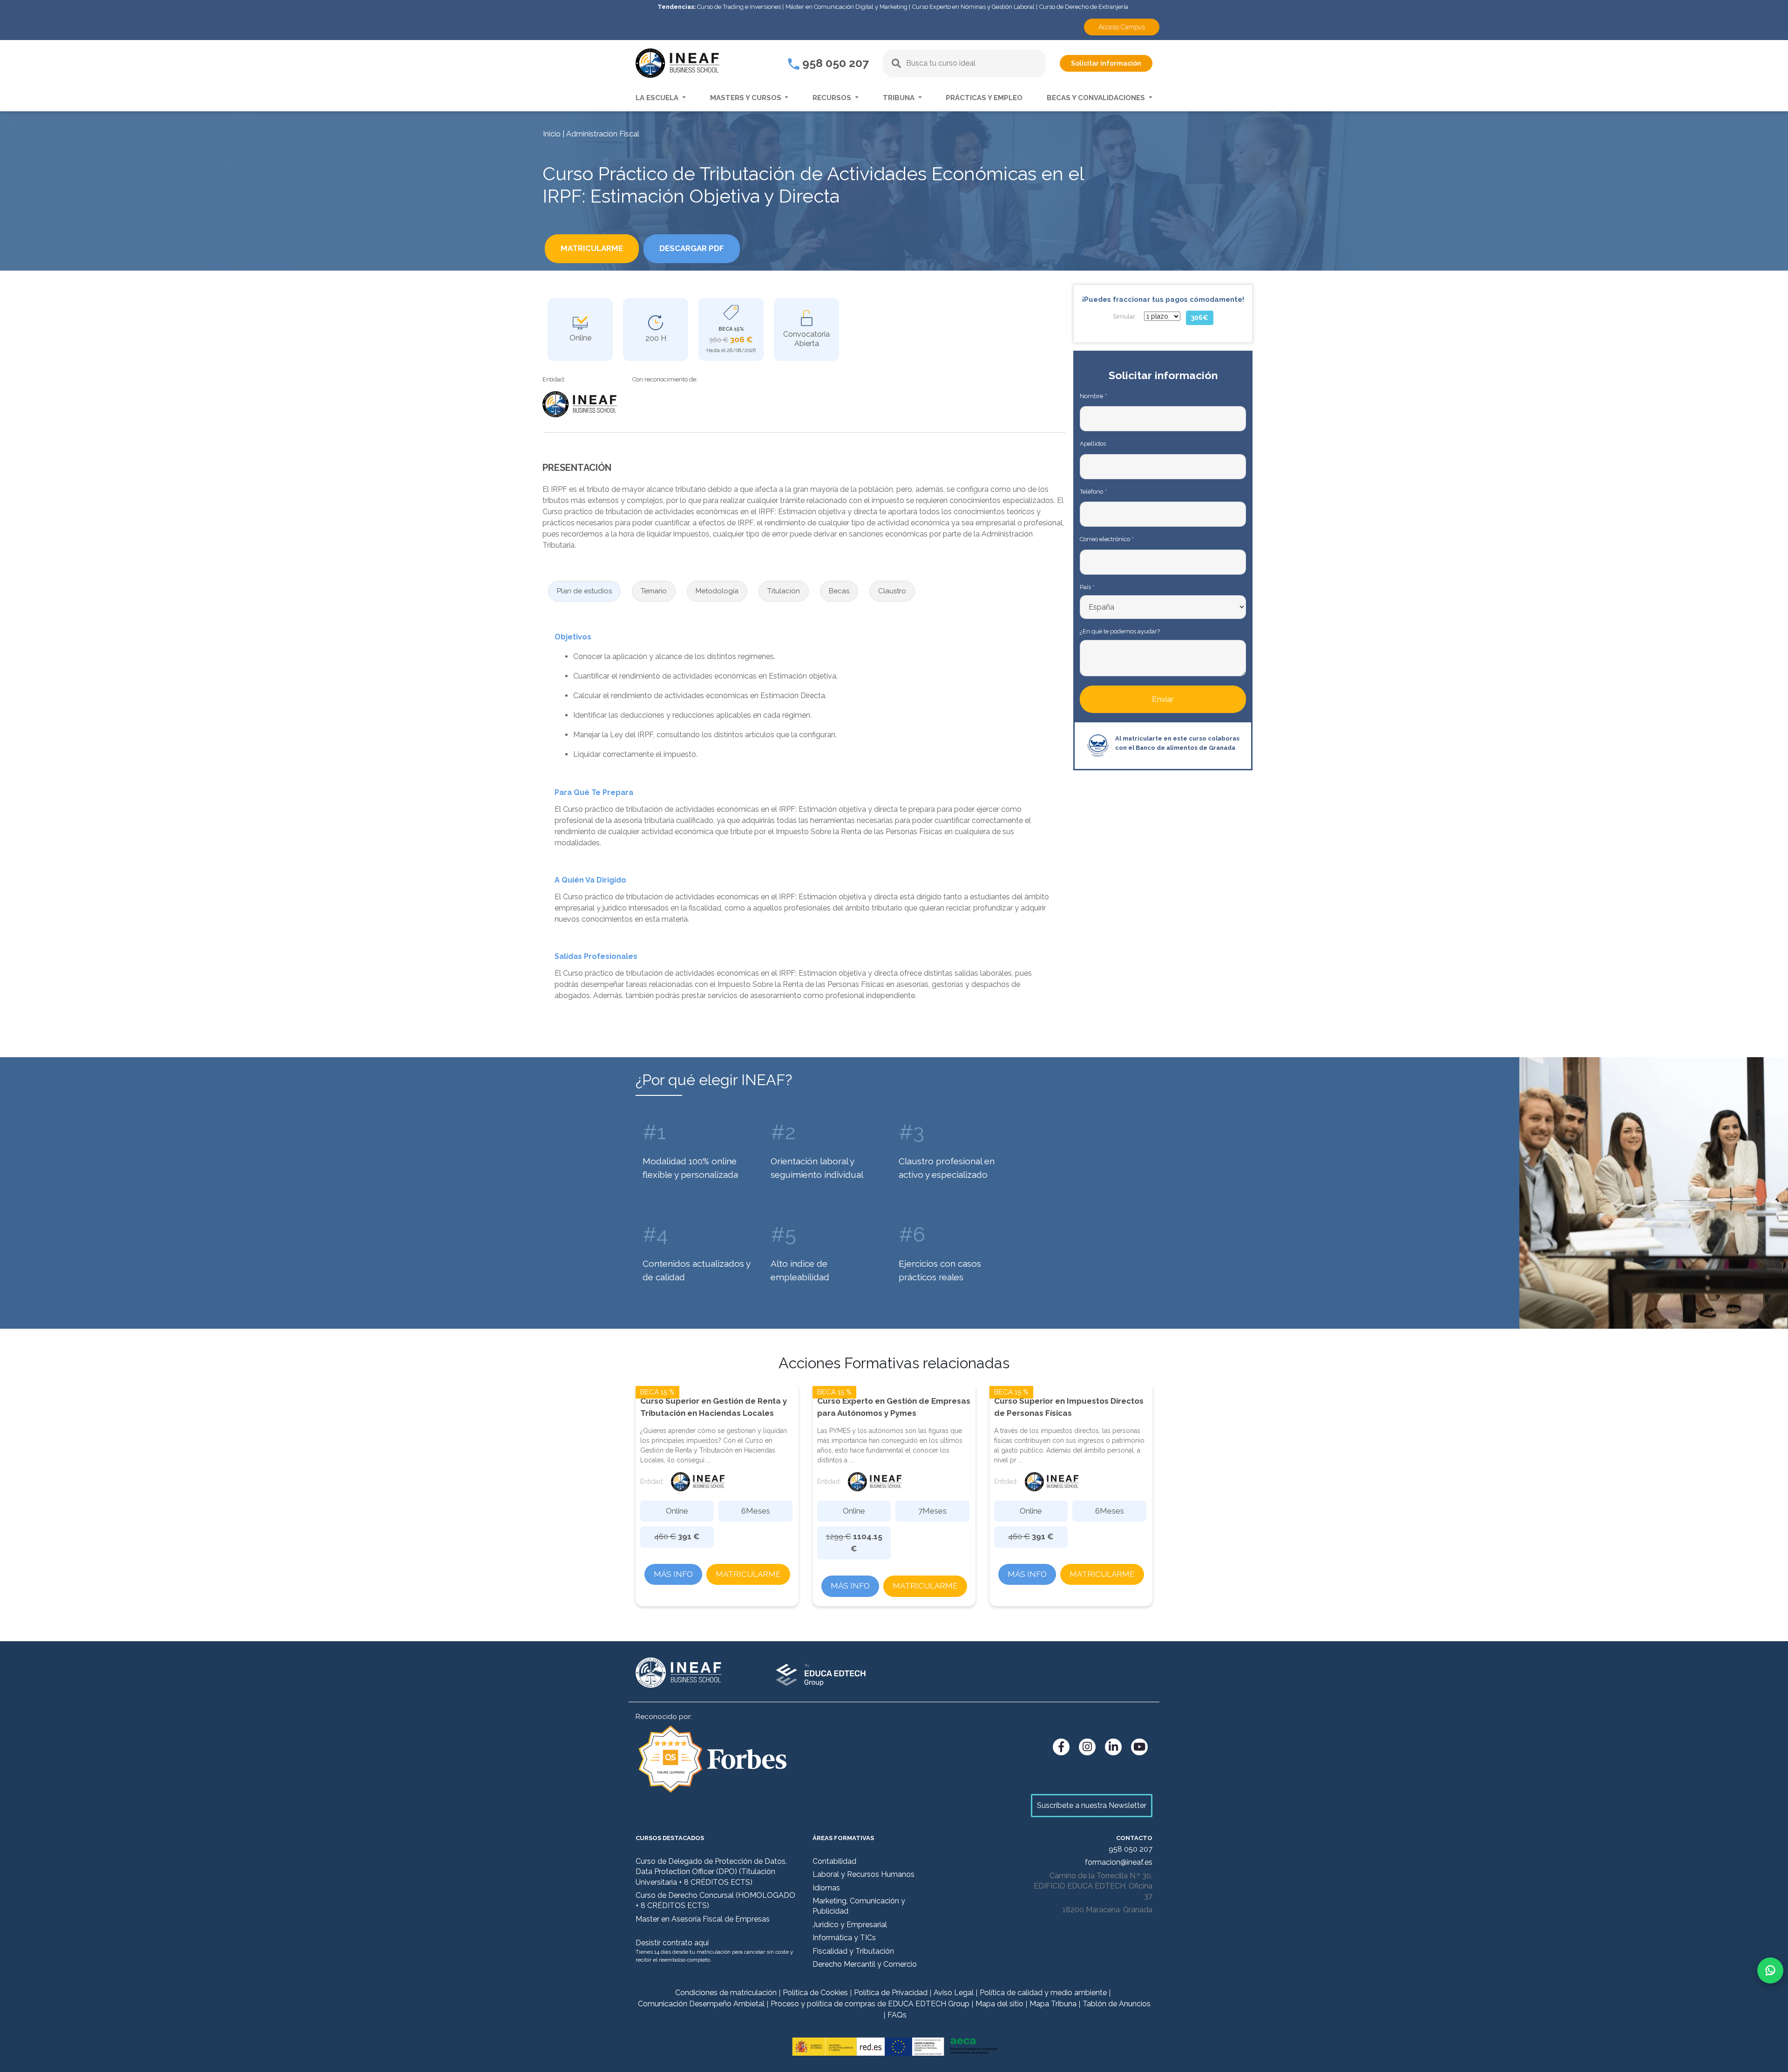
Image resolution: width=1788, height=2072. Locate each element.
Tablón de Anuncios (1117, 2004)
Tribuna (900, 98)
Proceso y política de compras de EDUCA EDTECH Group (870, 2004)
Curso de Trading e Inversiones (739, 7)
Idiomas (826, 1888)
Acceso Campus (1122, 27)
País (1087, 587)
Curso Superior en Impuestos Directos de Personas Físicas (1069, 1407)
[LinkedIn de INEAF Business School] (1113, 1747)
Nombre (1093, 396)
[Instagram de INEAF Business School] (1087, 1747)
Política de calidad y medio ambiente (1043, 1993)
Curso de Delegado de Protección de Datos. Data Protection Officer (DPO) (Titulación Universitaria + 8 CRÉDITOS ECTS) (711, 1872)
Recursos (833, 98)
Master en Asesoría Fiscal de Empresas (703, 1919)
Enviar (1163, 699)
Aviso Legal (954, 1993)
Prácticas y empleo (984, 98)
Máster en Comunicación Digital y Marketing (847, 7)
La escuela (658, 98)
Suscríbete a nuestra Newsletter (1092, 1805)
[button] (584, 591)
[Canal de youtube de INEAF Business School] (1139, 1747)
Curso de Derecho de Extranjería (1084, 7)
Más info (673, 1574)
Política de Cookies (815, 1993)
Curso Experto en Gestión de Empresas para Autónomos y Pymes (894, 1407)
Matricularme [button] (592, 248)
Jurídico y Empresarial (850, 1925)
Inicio (552, 134)
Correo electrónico (1107, 539)
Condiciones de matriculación (726, 1993)
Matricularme (748, 1574)
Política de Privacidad (891, 1993)
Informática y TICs (844, 1938)
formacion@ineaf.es (1119, 1862)
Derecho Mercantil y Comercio (865, 1964)
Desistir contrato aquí (672, 1943)
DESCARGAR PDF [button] (692, 248)
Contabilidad (834, 1861)
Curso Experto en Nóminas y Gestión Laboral (973, 7)
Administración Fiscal (603, 134)
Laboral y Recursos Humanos (864, 1874)
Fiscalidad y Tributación (853, 1951)
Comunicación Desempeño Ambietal (701, 2004)
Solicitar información (1106, 63)
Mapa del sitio (999, 2004)
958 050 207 (834, 63)
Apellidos (1093, 444)
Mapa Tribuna (1053, 2004)
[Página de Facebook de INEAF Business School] (1061, 1747)
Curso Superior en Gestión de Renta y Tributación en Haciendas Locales (714, 1407)
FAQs (897, 2015)
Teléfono (1093, 492)
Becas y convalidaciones (1097, 98)
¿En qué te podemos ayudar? (1120, 631)
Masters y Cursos (747, 98)
